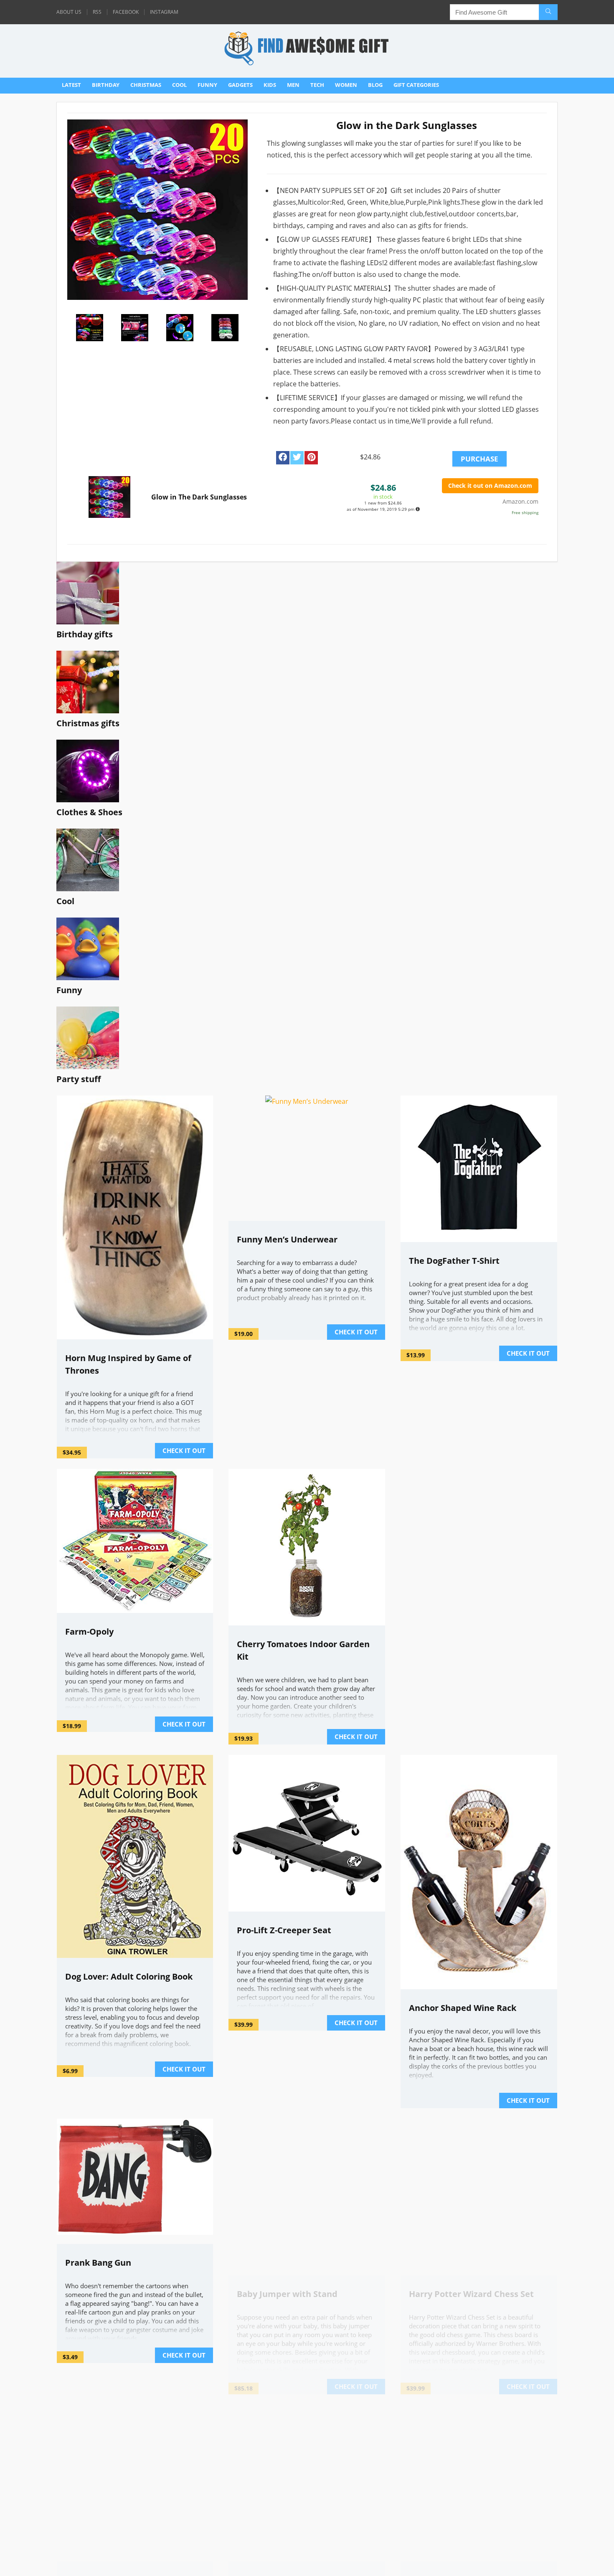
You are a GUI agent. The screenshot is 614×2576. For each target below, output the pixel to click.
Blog (375, 85)
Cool (179, 85)
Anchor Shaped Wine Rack (463, 2008)
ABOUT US (69, 12)
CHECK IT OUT (184, 1450)
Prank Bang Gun (98, 2263)
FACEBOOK (126, 12)
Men (293, 85)
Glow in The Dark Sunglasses (199, 497)
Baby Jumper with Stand (287, 2372)
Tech (317, 85)
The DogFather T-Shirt (454, 1261)
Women (346, 85)
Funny (207, 85)
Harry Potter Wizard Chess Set (471, 2294)
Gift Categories (416, 85)
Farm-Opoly (89, 1632)
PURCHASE (480, 459)
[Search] (548, 12)
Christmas (146, 85)
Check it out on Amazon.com (490, 486)
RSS (97, 12)
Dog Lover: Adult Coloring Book (129, 1976)
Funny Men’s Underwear (287, 1239)
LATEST (71, 85)
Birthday (106, 85)
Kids (270, 85)
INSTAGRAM (164, 12)
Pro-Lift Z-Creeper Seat (284, 1930)
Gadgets (240, 85)
